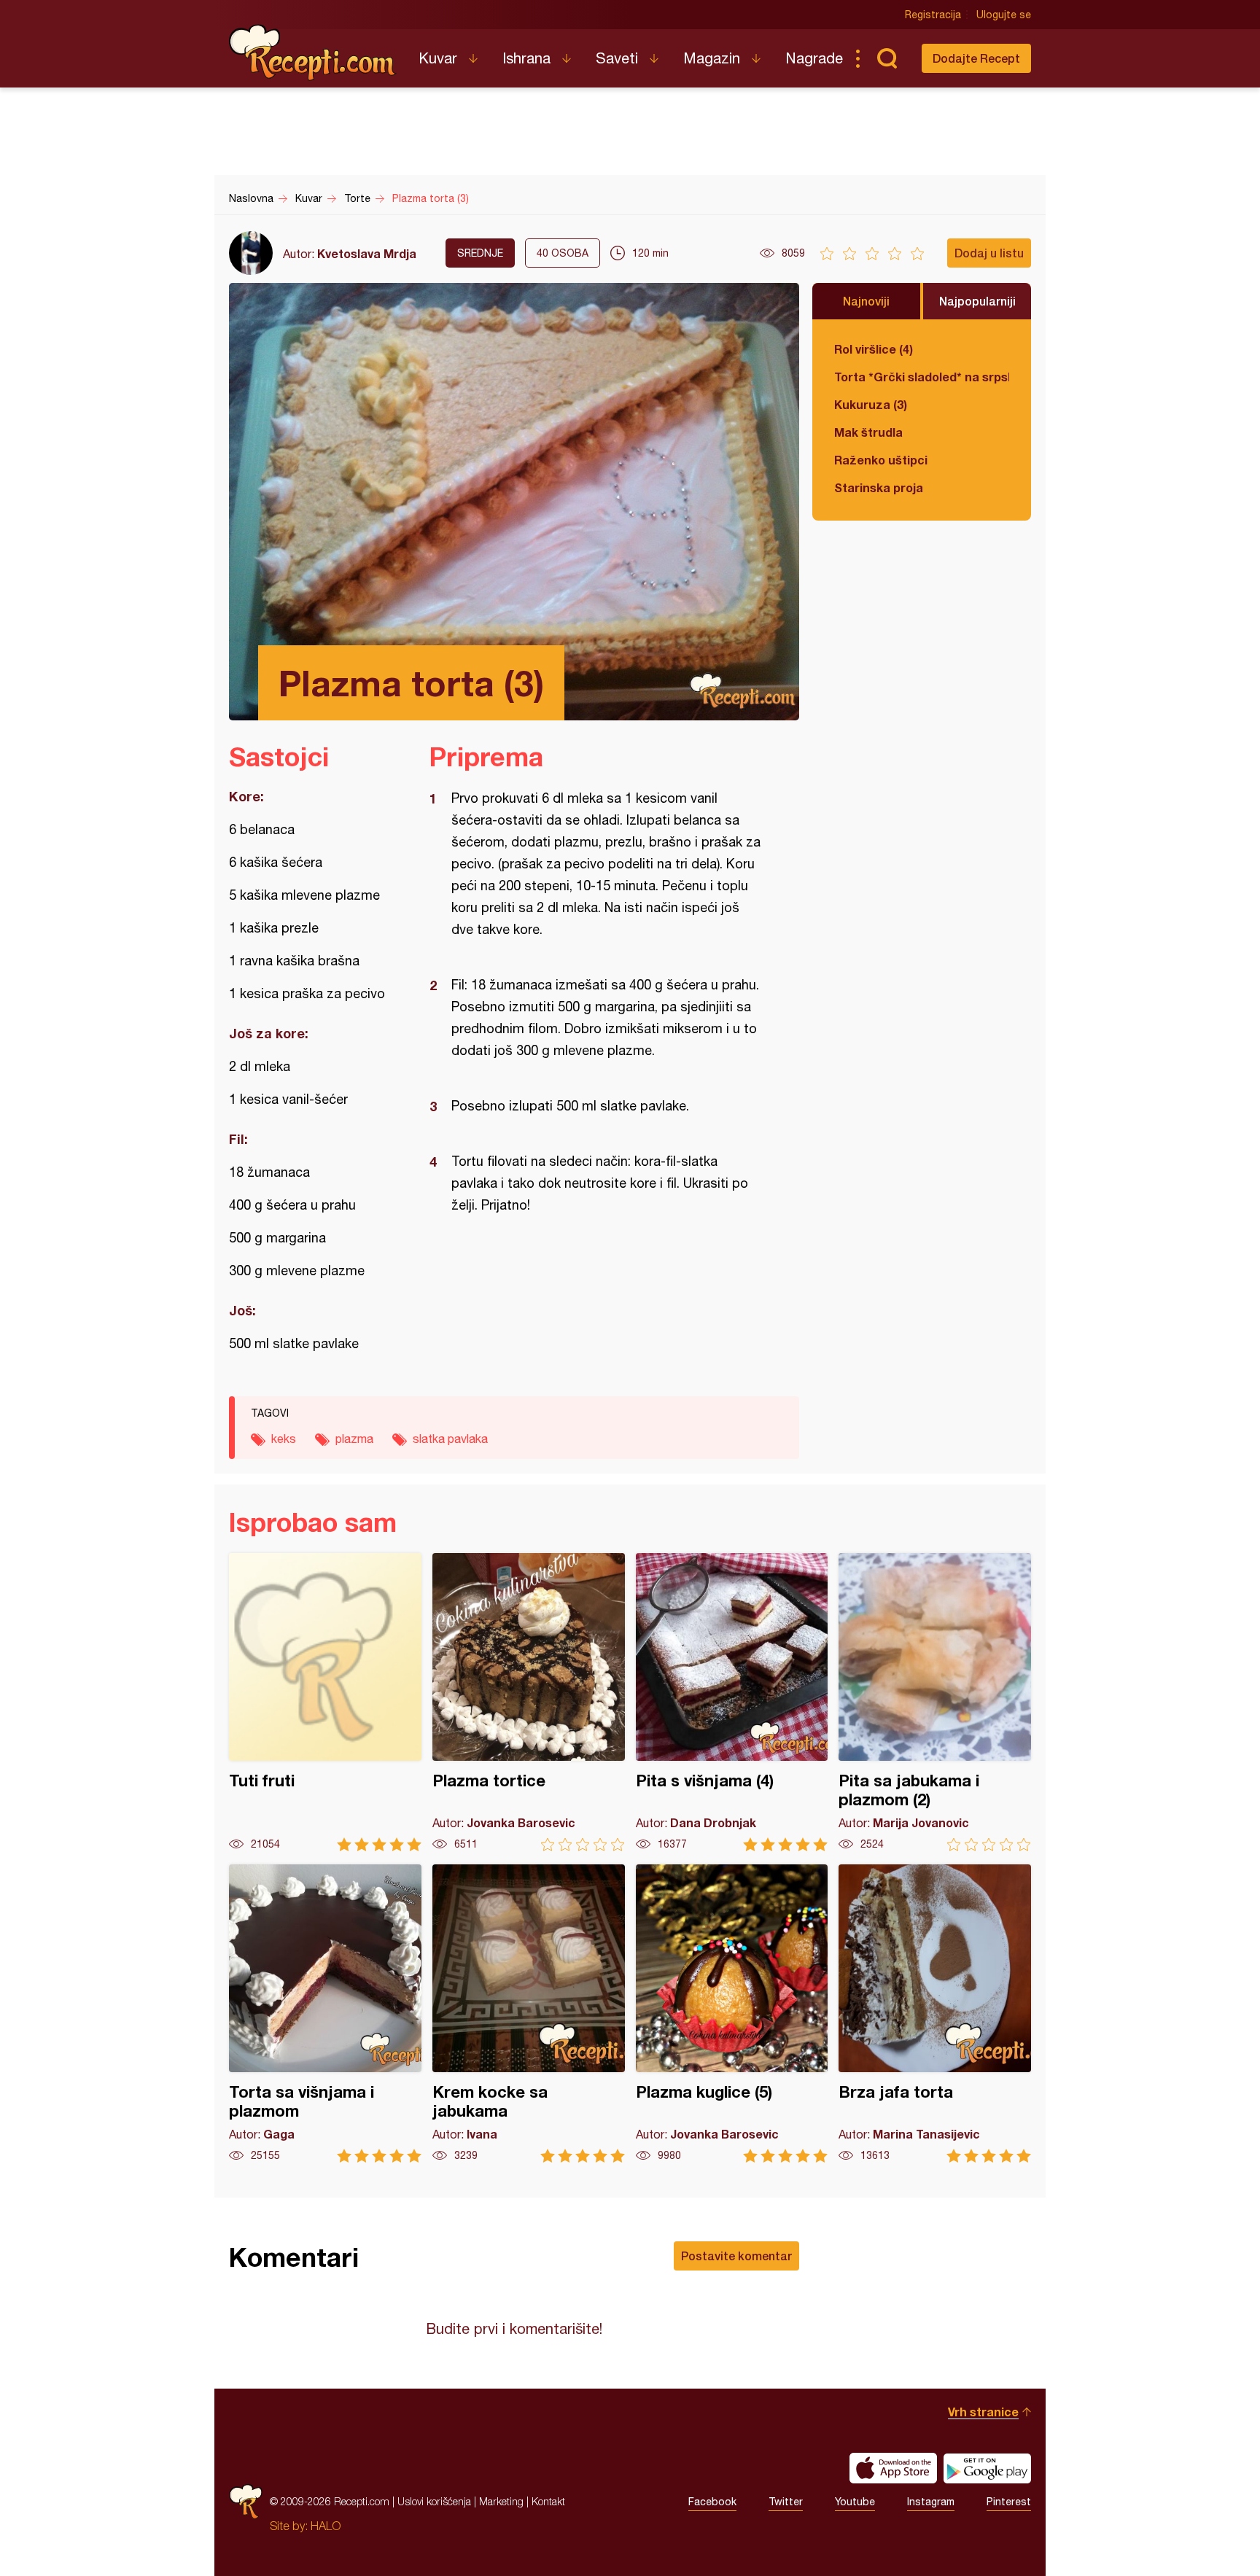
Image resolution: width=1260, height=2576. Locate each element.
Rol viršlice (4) (874, 349)
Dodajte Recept (976, 58)
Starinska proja (879, 487)
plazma (354, 1439)
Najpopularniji (977, 301)
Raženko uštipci (881, 460)
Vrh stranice (983, 2412)
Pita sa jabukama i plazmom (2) (935, 1702)
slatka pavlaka (450, 1439)
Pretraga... (887, 58)
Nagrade (814, 58)
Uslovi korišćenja (434, 2501)
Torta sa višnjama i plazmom (325, 2013)
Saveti (617, 58)
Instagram (931, 2502)
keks (284, 1439)
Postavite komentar (736, 2256)
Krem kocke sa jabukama (529, 2013)
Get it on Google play (987, 2468)
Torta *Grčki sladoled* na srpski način (922, 377)
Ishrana (526, 58)
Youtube (855, 2502)
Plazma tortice (529, 1702)
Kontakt (548, 2501)
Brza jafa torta (935, 2013)
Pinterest (1009, 2502)
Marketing (501, 2501)
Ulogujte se (1004, 15)
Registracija (933, 15)
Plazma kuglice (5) (732, 2013)
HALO (326, 2526)
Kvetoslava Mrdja (367, 253)
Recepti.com (313, 52)
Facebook (712, 2502)
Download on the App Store (893, 2468)
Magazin (712, 58)
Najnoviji (866, 301)
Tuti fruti (325, 1702)
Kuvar (438, 58)
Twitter (786, 2502)
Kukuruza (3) (871, 404)
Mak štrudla (868, 432)
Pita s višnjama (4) (732, 1702)
